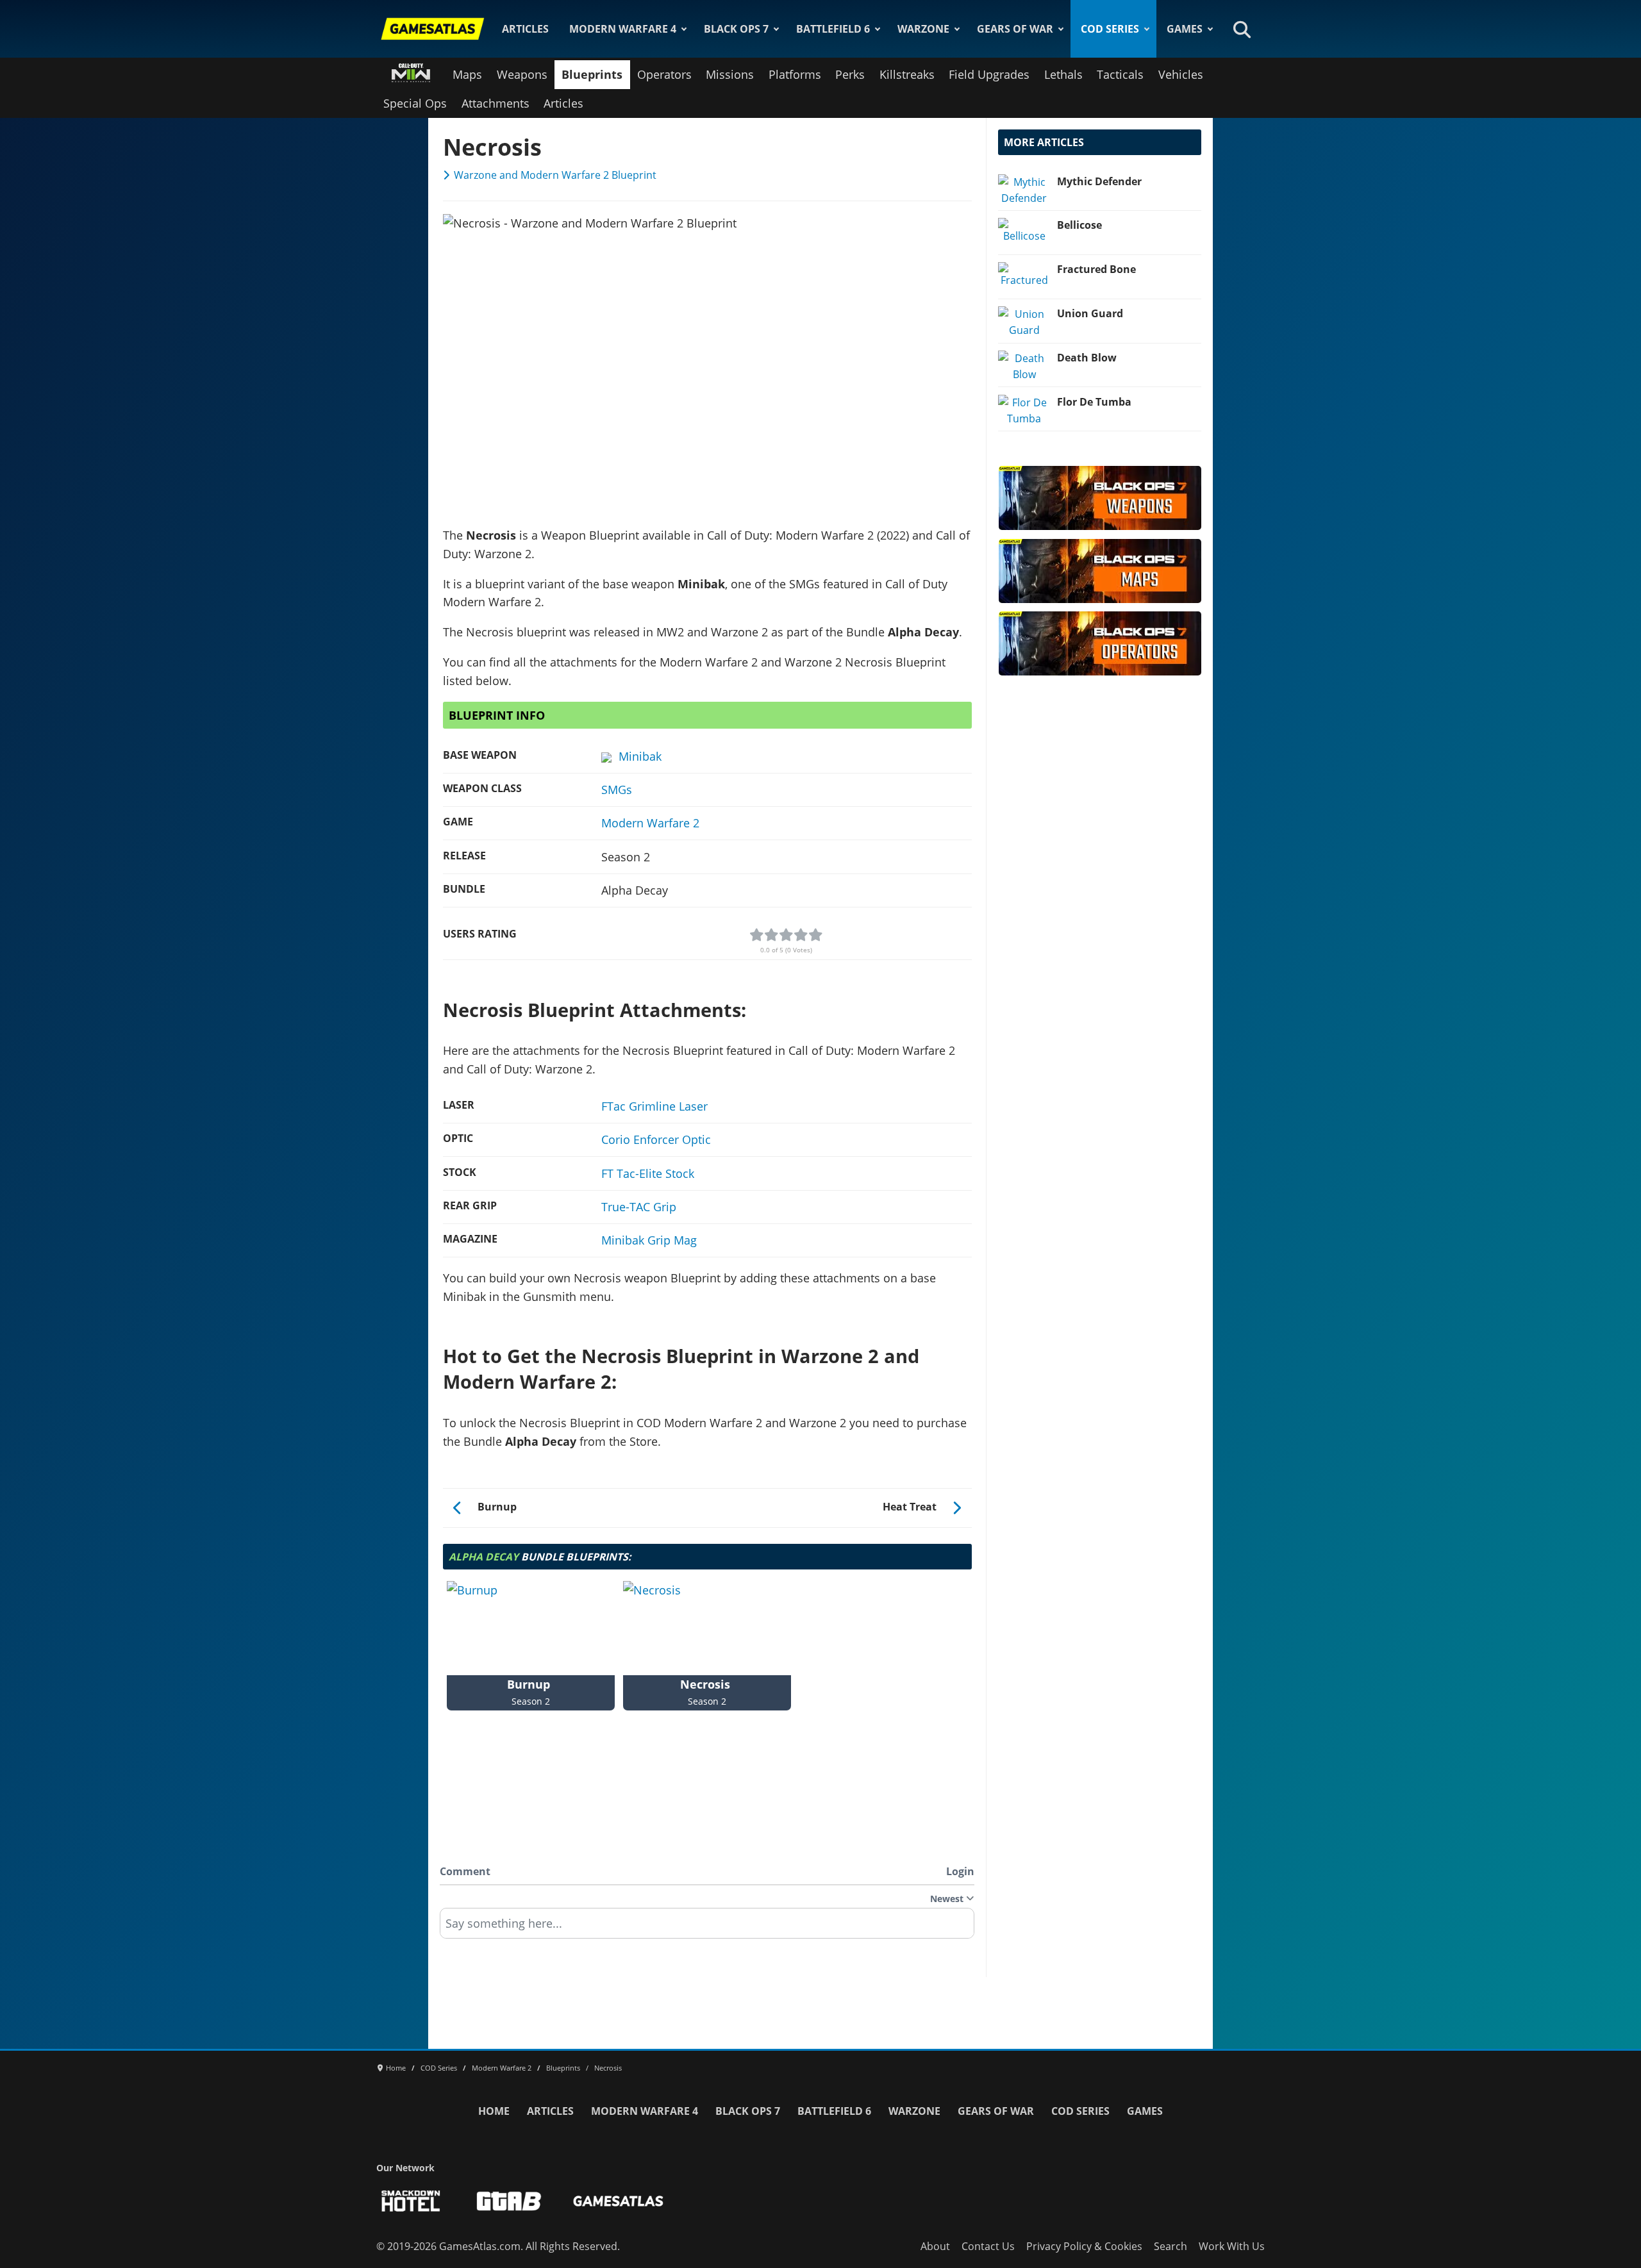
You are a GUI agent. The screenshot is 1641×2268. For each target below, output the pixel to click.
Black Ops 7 (736, 29)
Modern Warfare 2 (650, 823)
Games (1185, 29)
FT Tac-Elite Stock (648, 1173)
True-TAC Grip (639, 1207)
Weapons (522, 74)
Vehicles (1181, 74)
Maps (467, 74)
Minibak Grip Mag (649, 1240)
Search (1170, 2246)
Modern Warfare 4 (623, 29)
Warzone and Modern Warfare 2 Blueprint (555, 175)
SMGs (617, 790)
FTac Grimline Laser (654, 1106)
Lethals (1063, 74)
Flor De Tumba (1094, 402)
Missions (730, 74)
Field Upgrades (989, 74)
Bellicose (1079, 225)
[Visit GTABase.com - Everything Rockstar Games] (509, 2201)
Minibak (640, 756)
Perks (850, 74)
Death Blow (1087, 358)
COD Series (1110, 29)
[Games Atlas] (433, 29)
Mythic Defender (1099, 181)
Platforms (795, 74)
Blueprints (592, 74)
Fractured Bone (1096, 269)
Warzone (923, 29)
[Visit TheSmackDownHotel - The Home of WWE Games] (411, 2201)
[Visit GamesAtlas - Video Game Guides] (618, 2201)
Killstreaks (907, 74)
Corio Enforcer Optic (656, 1139)
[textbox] (707, 1928)
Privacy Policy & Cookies (1084, 2246)
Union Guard (1090, 313)
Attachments (496, 103)
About (935, 2246)
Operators (664, 74)
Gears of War (1015, 29)
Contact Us (988, 2246)
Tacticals (1120, 74)
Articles (525, 29)
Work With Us (1232, 2246)
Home (494, 2111)
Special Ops (415, 103)
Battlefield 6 (833, 29)
